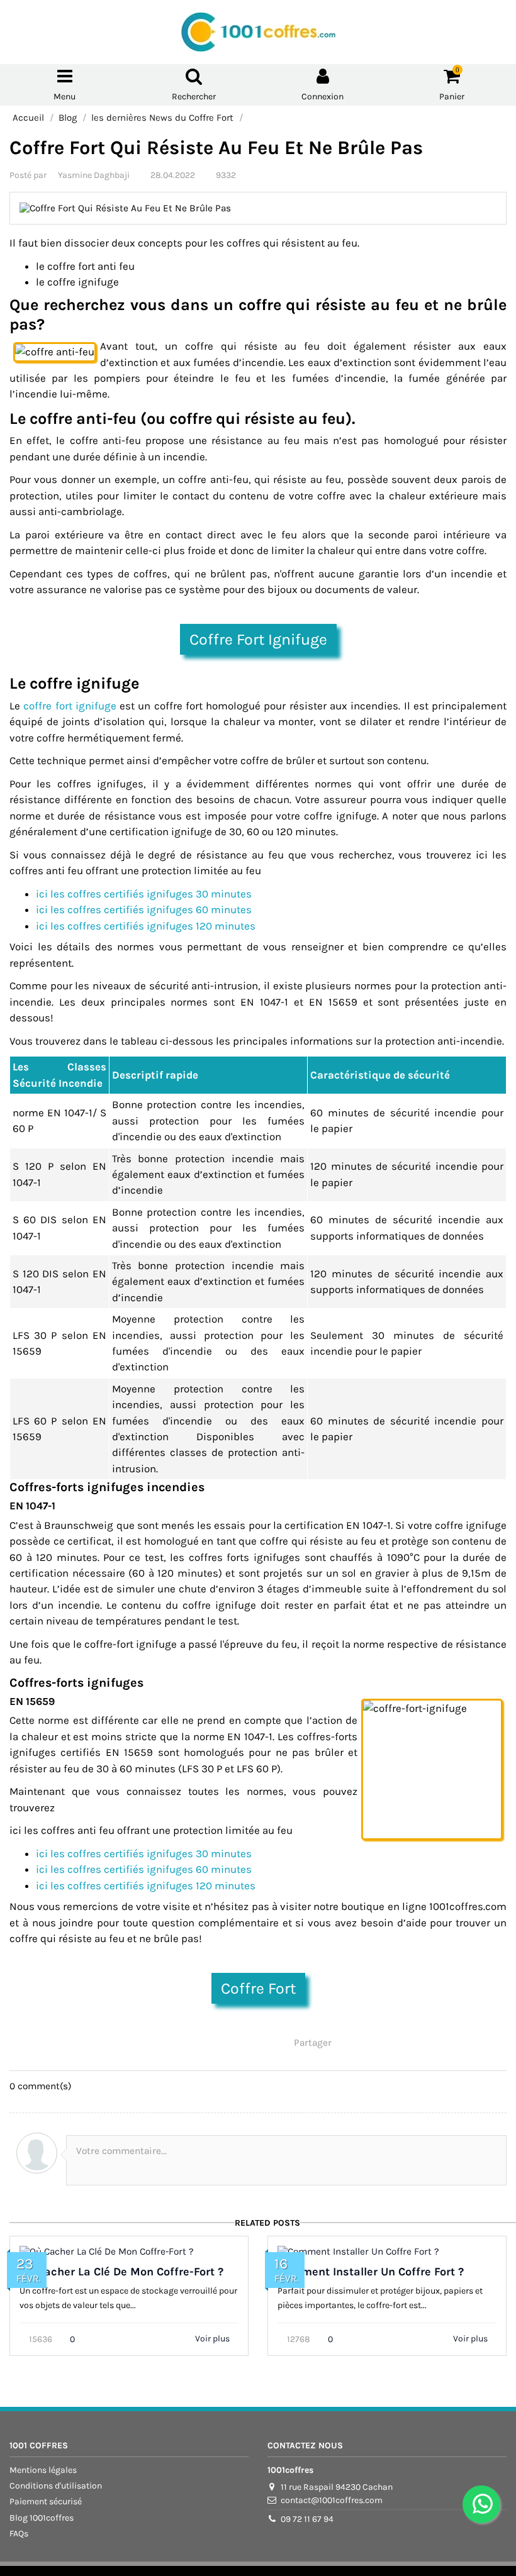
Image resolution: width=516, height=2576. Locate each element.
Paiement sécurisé (46, 2501)
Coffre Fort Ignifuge (258, 639)
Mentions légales (43, 2470)
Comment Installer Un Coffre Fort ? (371, 2272)
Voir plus (213, 2339)
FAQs (19, 2534)
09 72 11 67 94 (307, 2519)
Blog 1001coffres (42, 2518)
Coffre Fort (258, 1988)
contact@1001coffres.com (332, 2500)
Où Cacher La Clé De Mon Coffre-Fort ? (121, 2272)
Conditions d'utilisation (56, 2486)
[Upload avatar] (37, 2153)
